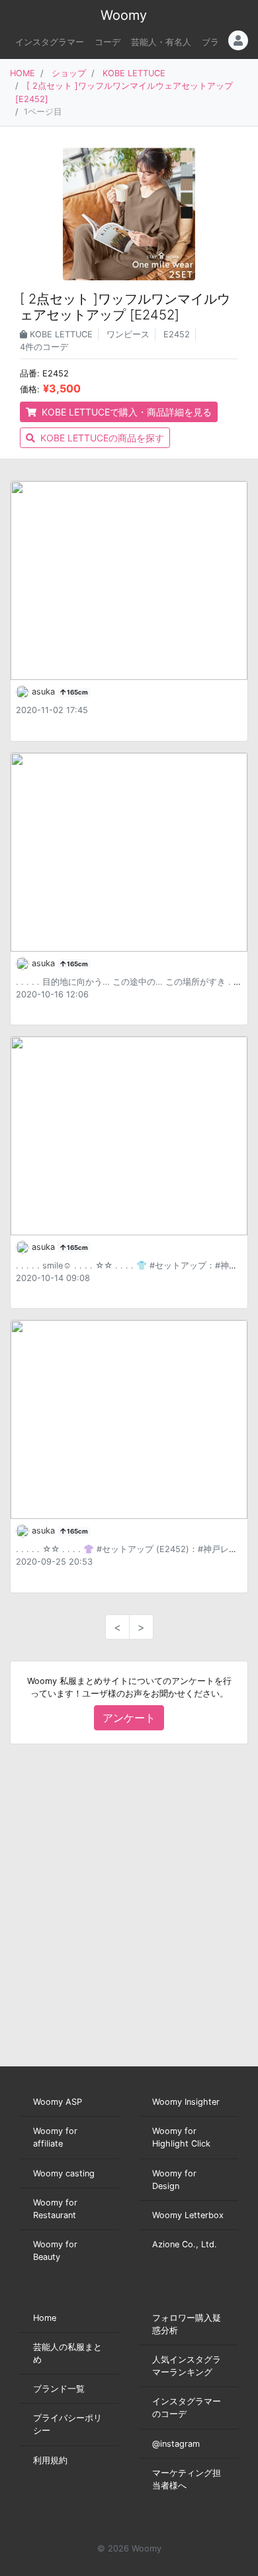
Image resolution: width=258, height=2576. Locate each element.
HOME (22, 73)
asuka (45, 692)
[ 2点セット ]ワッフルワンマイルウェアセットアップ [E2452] (125, 307)
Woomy (124, 15)
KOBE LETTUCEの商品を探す (101, 438)
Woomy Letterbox (188, 2215)
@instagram (176, 2444)
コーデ (107, 42)
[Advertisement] (129, 1905)
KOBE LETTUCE (134, 73)
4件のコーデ (44, 347)
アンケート (129, 1718)
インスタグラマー (50, 42)
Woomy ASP (58, 2102)
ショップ (69, 73)
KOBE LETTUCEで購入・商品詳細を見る (125, 412)
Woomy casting (64, 2173)
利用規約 (50, 2460)
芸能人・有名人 (161, 42)
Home (45, 2318)
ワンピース (128, 334)
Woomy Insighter (186, 2102)
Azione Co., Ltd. (185, 2244)
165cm (77, 692)
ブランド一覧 (59, 2389)
